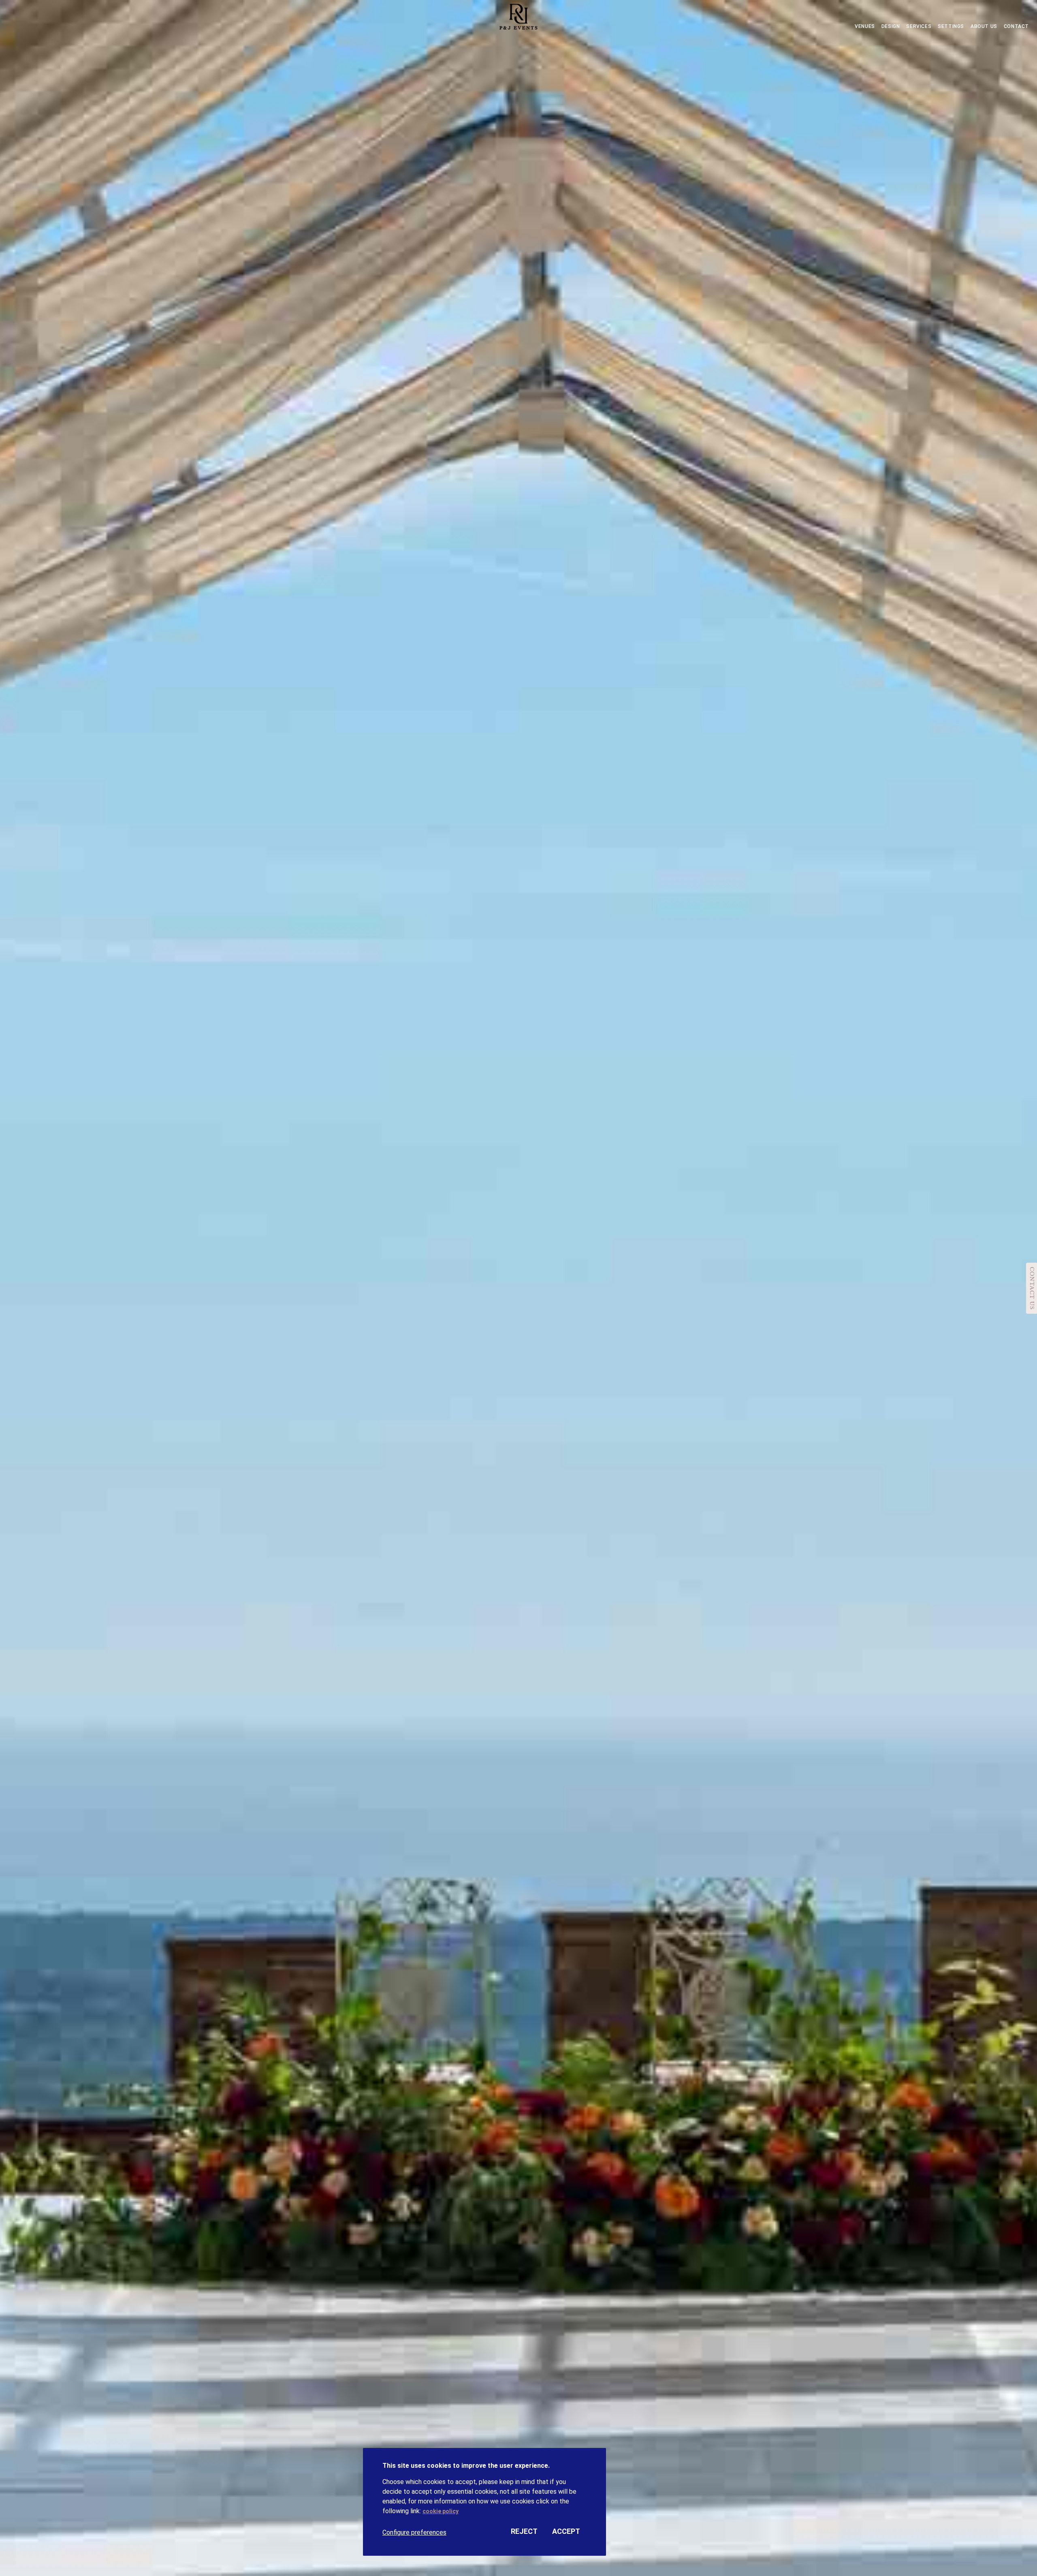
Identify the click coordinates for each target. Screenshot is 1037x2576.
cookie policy (441, 2511)
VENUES (865, 26)
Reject (524, 2531)
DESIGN (891, 26)
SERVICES (919, 26)
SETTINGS (951, 26)
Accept (566, 2531)
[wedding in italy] (518, 18)
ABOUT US (984, 26)
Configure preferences (414, 2532)
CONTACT (1016, 26)
